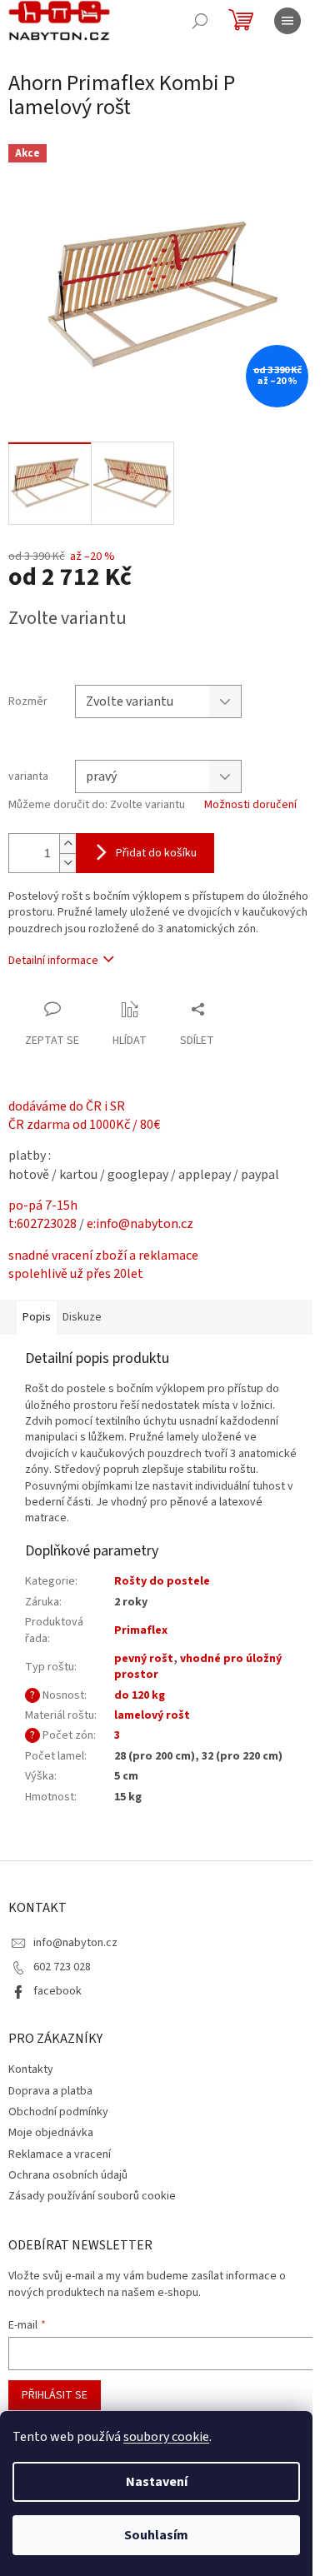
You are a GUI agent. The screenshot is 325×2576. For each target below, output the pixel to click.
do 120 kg (140, 1695)
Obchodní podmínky (58, 2112)
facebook (57, 1991)
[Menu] (287, 21)
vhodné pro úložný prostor (198, 1667)
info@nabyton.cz (75, 1943)
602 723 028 (62, 1967)
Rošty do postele (162, 1581)
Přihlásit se (55, 2395)
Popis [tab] (37, 1317)
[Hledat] (200, 21)
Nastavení (157, 2482)
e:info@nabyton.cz (140, 1224)
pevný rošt (144, 1659)
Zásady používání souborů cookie (92, 2196)
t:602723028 (42, 1224)
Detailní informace (53, 961)
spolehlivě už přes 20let (76, 1274)
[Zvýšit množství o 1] (67, 844)
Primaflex (141, 1630)
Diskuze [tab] (82, 1317)
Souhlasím (156, 2535)
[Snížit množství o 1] (67, 863)
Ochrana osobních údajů (68, 2175)
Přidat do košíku (156, 853)
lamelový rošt (152, 1715)
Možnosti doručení (250, 805)
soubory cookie (166, 2437)
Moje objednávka (51, 2133)
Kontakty (31, 2069)
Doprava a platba (50, 2091)
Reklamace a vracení (60, 2154)
